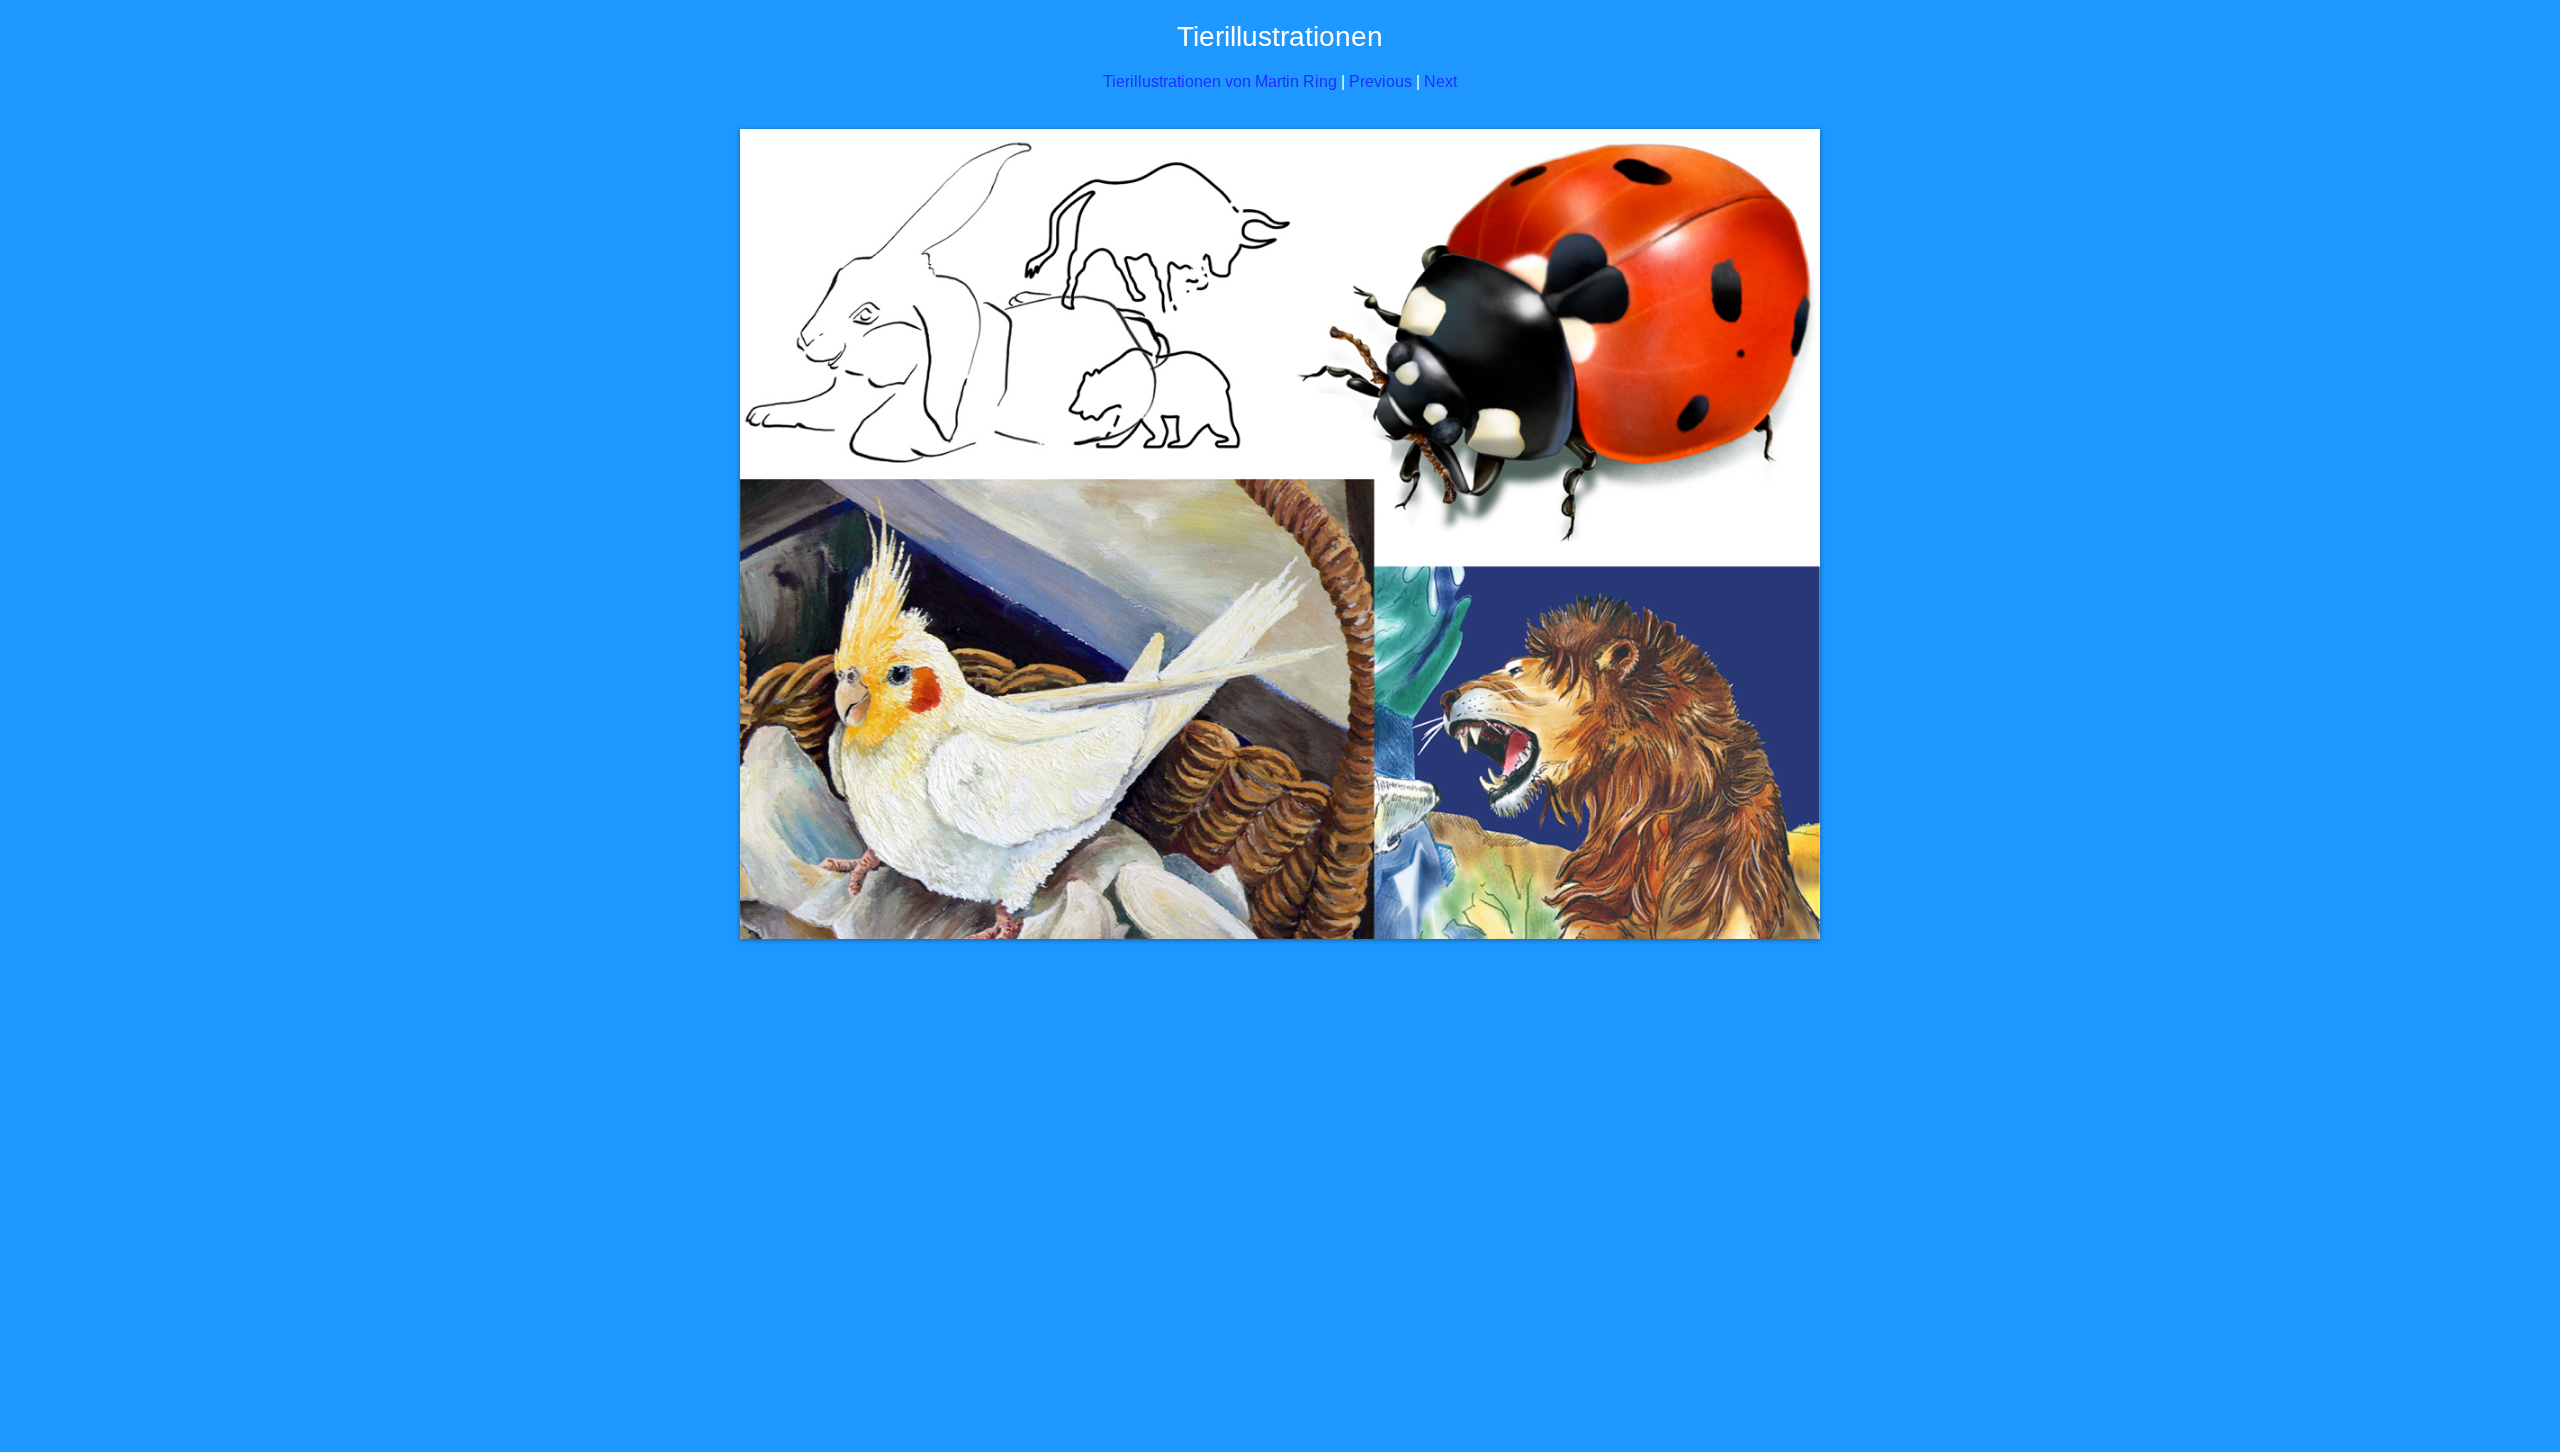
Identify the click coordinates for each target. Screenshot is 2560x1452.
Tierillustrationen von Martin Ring (1220, 81)
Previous (1380, 81)
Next (1440, 81)
